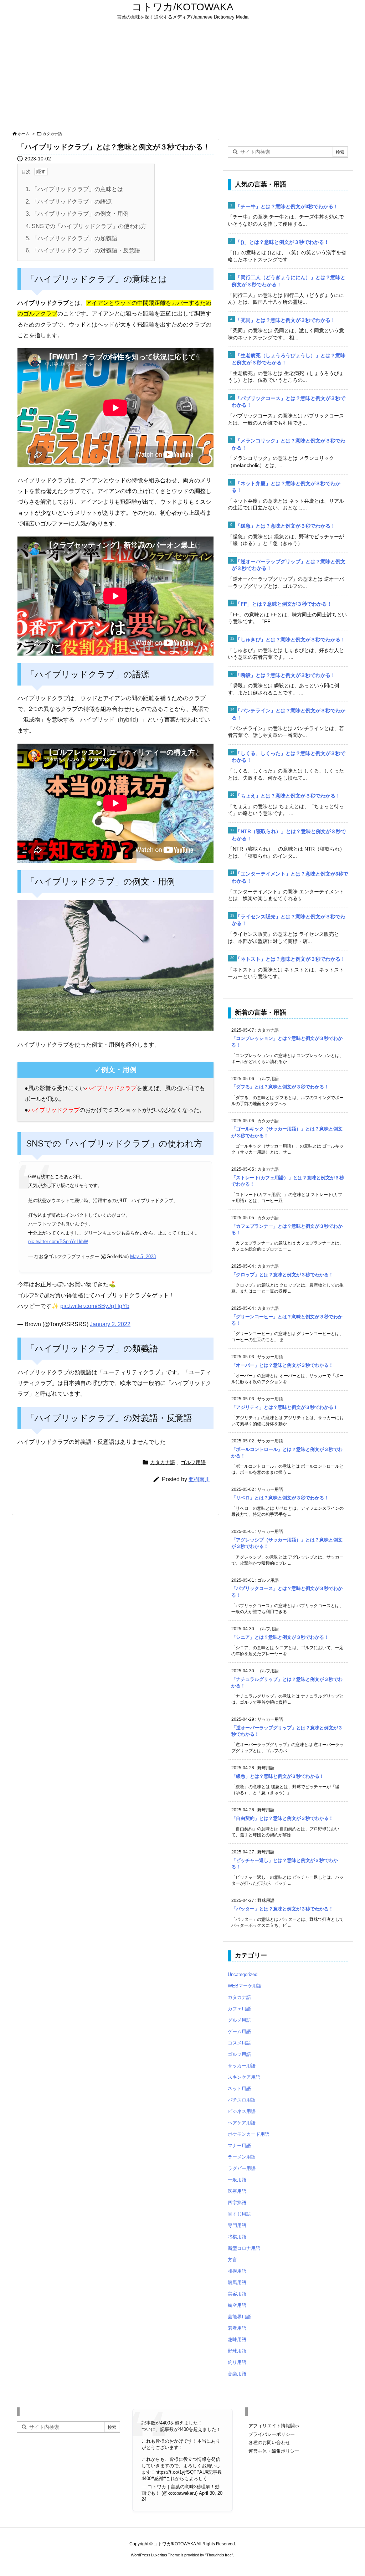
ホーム (24, 134)
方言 (232, 2260)
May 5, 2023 (143, 1256)
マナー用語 (239, 2146)
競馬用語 (237, 2282)
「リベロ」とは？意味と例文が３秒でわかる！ (280, 1498)
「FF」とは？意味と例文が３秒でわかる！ (284, 604)
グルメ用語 (239, 2020)
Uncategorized (243, 1974)
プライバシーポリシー (272, 2434)
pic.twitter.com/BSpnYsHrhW (58, 1241)
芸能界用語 (239, 2317)
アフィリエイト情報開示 (274, 2426)
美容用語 (237, 2294)
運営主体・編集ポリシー (274, 2451)
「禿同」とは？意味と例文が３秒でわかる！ (286, 320)
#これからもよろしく (185, 2478)
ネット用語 (239, 2088)
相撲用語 (237, 2271)
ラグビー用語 (242, 2168)
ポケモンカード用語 (249, 2134)
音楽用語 (237, 2374)
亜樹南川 (199, 1479)
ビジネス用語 (242, 2111)
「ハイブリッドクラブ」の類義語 (71, 238)
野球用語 (237, 2351)
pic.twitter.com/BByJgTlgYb (95, 1306)
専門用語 (237, 2225)
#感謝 (157, 2478)
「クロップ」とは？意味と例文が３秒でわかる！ (282, 1275)
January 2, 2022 (110, 1324)
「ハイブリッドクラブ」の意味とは (74, 189)
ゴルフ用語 (193, 1462)
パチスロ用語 (242, 2100)
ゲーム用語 (239, 2031)
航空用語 (237, 2305)
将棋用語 (237, 2237)
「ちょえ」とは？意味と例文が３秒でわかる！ (288, 796)
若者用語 (237, 2328)
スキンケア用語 (244, 2077)
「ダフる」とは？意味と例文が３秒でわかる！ (280, 1087)
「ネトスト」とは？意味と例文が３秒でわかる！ (291, 959)
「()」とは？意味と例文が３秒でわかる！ (282, 242)
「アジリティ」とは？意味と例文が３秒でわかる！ (285, 1407)
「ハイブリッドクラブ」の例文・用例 (77, 214)
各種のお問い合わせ (269, 2442)
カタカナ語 (52, 134)
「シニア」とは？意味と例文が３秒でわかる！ (280, 1637)
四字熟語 (237, 2203)
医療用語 (237, 2191)
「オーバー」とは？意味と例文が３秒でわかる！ (282, 1365)
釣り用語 (237, 2362)
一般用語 (237, 2180)
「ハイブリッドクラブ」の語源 (69, 202)
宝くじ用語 (239, 2214)
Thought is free (219, 2555)
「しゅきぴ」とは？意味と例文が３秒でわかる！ (291, 640)
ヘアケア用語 (242, 2123)
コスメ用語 (239, 2043)
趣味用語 (237, 2339)
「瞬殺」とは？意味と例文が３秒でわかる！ (286, 675)
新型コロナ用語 (244, 2248)
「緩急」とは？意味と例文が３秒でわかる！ (286, 526)
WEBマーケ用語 (245, 1986)
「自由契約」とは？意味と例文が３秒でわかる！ (282, 1818)
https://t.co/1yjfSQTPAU (181, 2472)
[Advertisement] (182, 76)
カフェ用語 (239, 2009)
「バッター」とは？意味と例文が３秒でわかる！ (282, 1909)
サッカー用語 (242, 2066)
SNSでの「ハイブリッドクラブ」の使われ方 (86, 226)
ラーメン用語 (242, 2157)
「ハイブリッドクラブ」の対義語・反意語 (83, 250)
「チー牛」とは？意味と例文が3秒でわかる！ (287, 206)
